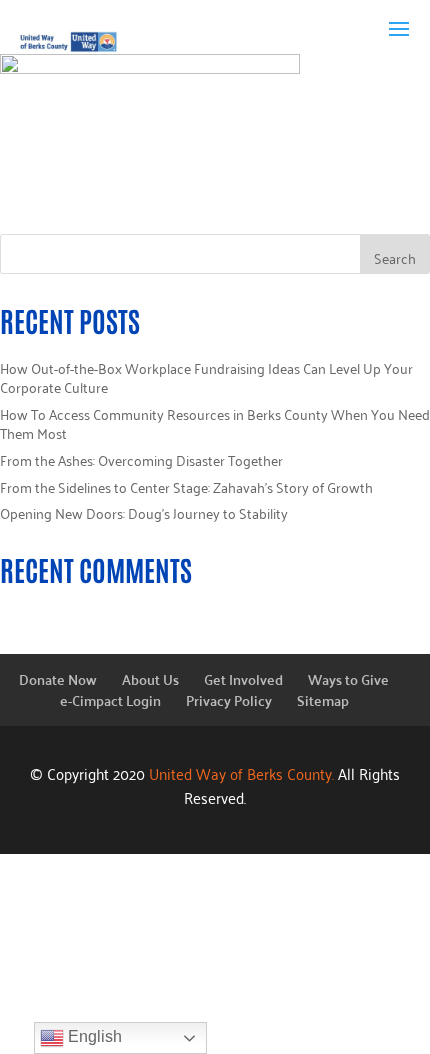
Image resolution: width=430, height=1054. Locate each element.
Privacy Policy (229, 700)
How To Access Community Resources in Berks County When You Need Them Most (215, 423)
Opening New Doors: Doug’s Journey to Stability (144, 512)
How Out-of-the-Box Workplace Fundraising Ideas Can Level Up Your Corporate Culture (206, 377)
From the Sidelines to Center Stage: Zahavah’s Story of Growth (186, 486)
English (93, 1036)
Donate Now (58, 679)
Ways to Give (348, 679)
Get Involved (243, 679)
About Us (150, 679)
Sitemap (323, 700)
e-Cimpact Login (110, 700)
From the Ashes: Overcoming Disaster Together (141, 459)
